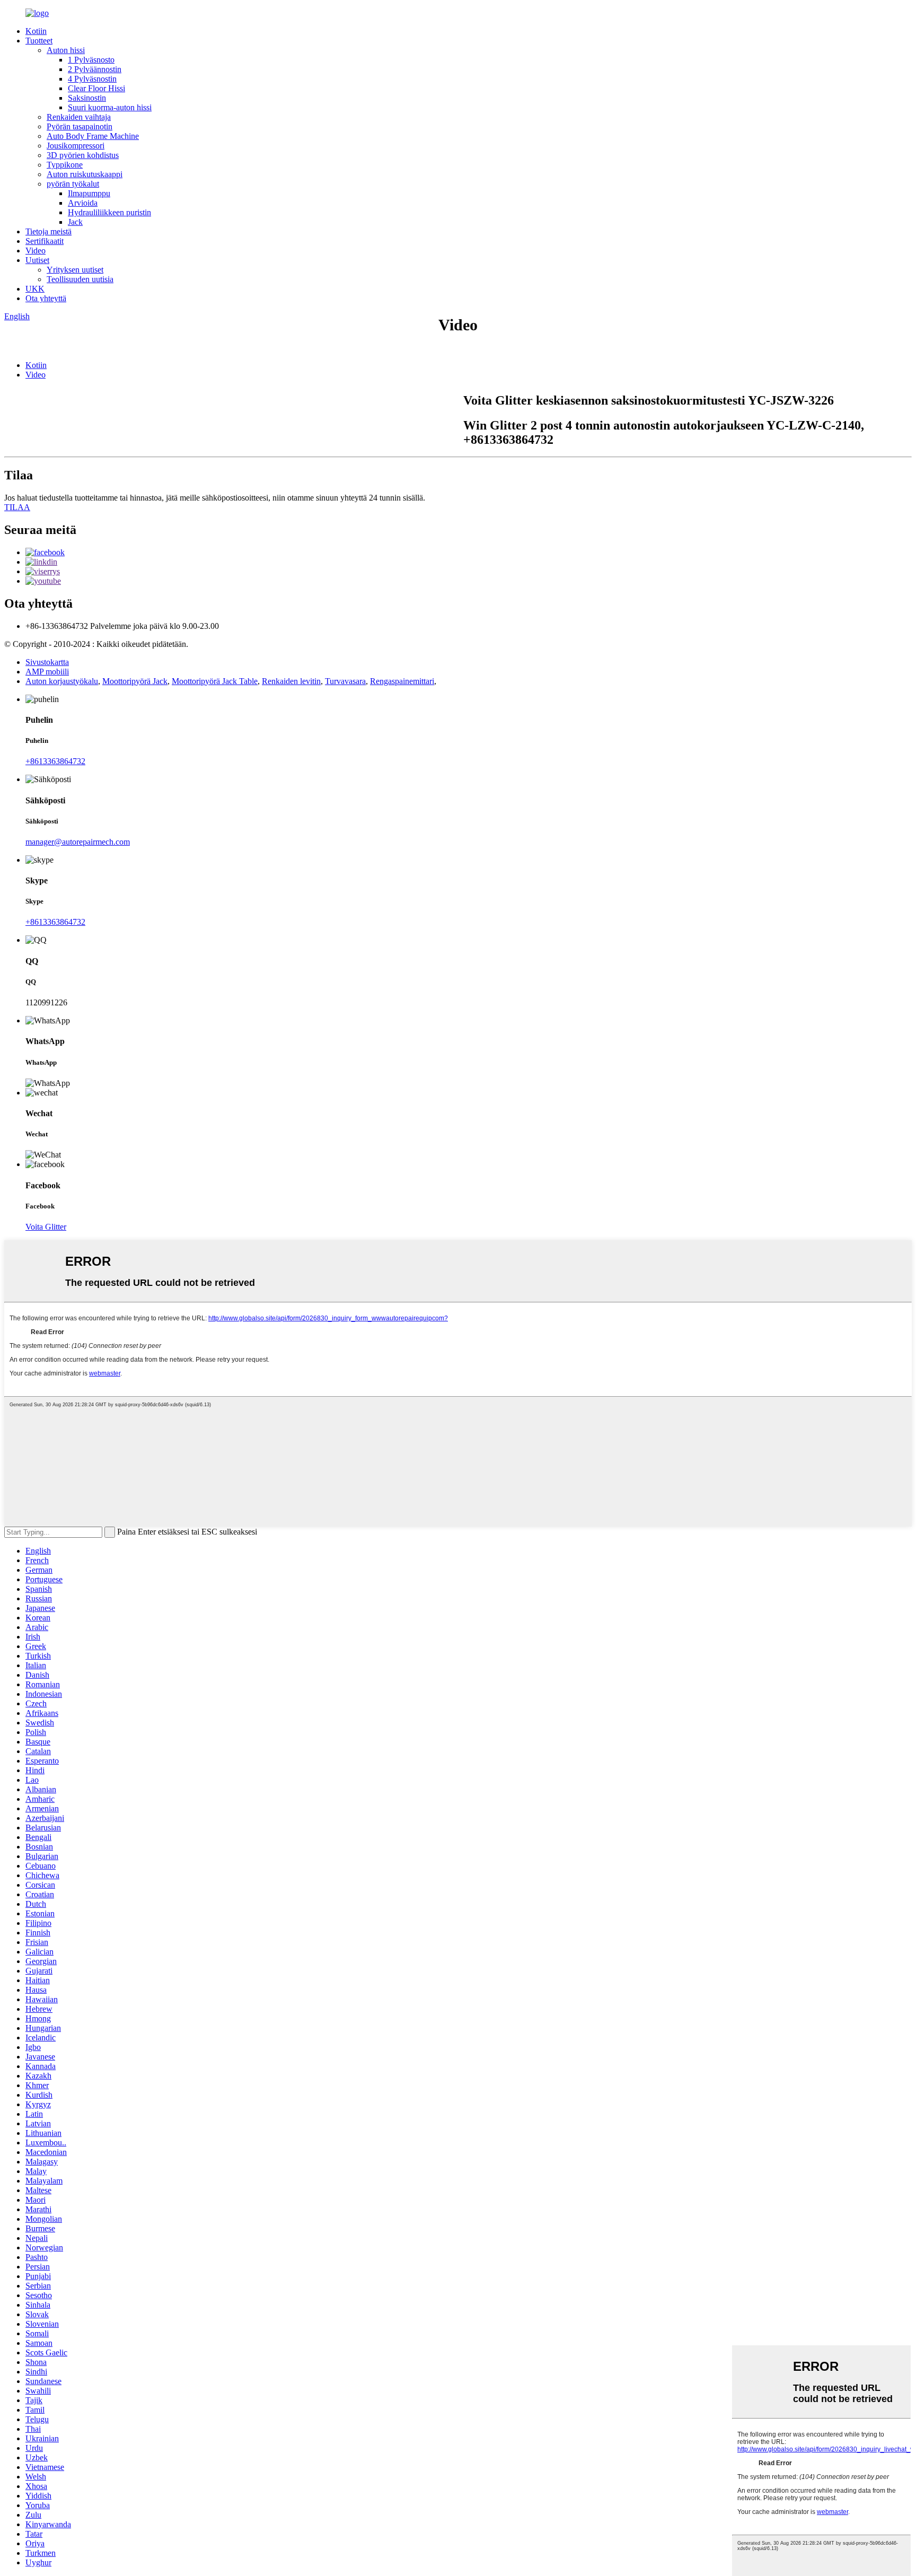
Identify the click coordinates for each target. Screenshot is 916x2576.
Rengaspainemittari (402, 681)
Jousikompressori (76, 146)
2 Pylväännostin (95, 69)
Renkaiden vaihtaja (79, 117)
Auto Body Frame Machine (93, 136)
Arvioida (83, 203)
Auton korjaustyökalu (62, 681)
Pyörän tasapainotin (80, 126)
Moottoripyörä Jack (135, 681)
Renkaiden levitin (291, 681)
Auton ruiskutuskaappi (85, 174)
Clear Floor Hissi (96, 88)
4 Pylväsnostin (92, 79)
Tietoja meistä (49, 231)
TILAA (17, 507)
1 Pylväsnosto (91, 60)
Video (36, 251)
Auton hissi (66, 50)
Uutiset (37, 260)
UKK (35, 289)
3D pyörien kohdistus (83, 155)
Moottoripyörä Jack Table (215, 681)
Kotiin (36, 31)
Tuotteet (39, 41)
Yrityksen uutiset (75, 270)
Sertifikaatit (45, 241)
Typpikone (65, 165)
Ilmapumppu (89, 193)
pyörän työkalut (73, 184)
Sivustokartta (47, 662)
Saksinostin (87, 98)
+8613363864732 (55, 761)
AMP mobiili (47, 672)
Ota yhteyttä (46, 298)
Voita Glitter (46, 1227)
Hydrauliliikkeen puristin (109, 212)
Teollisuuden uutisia (80, 279)
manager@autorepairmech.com (78, 842)
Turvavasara (345, 681)
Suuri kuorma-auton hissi (110, 107)
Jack (75, 222)
